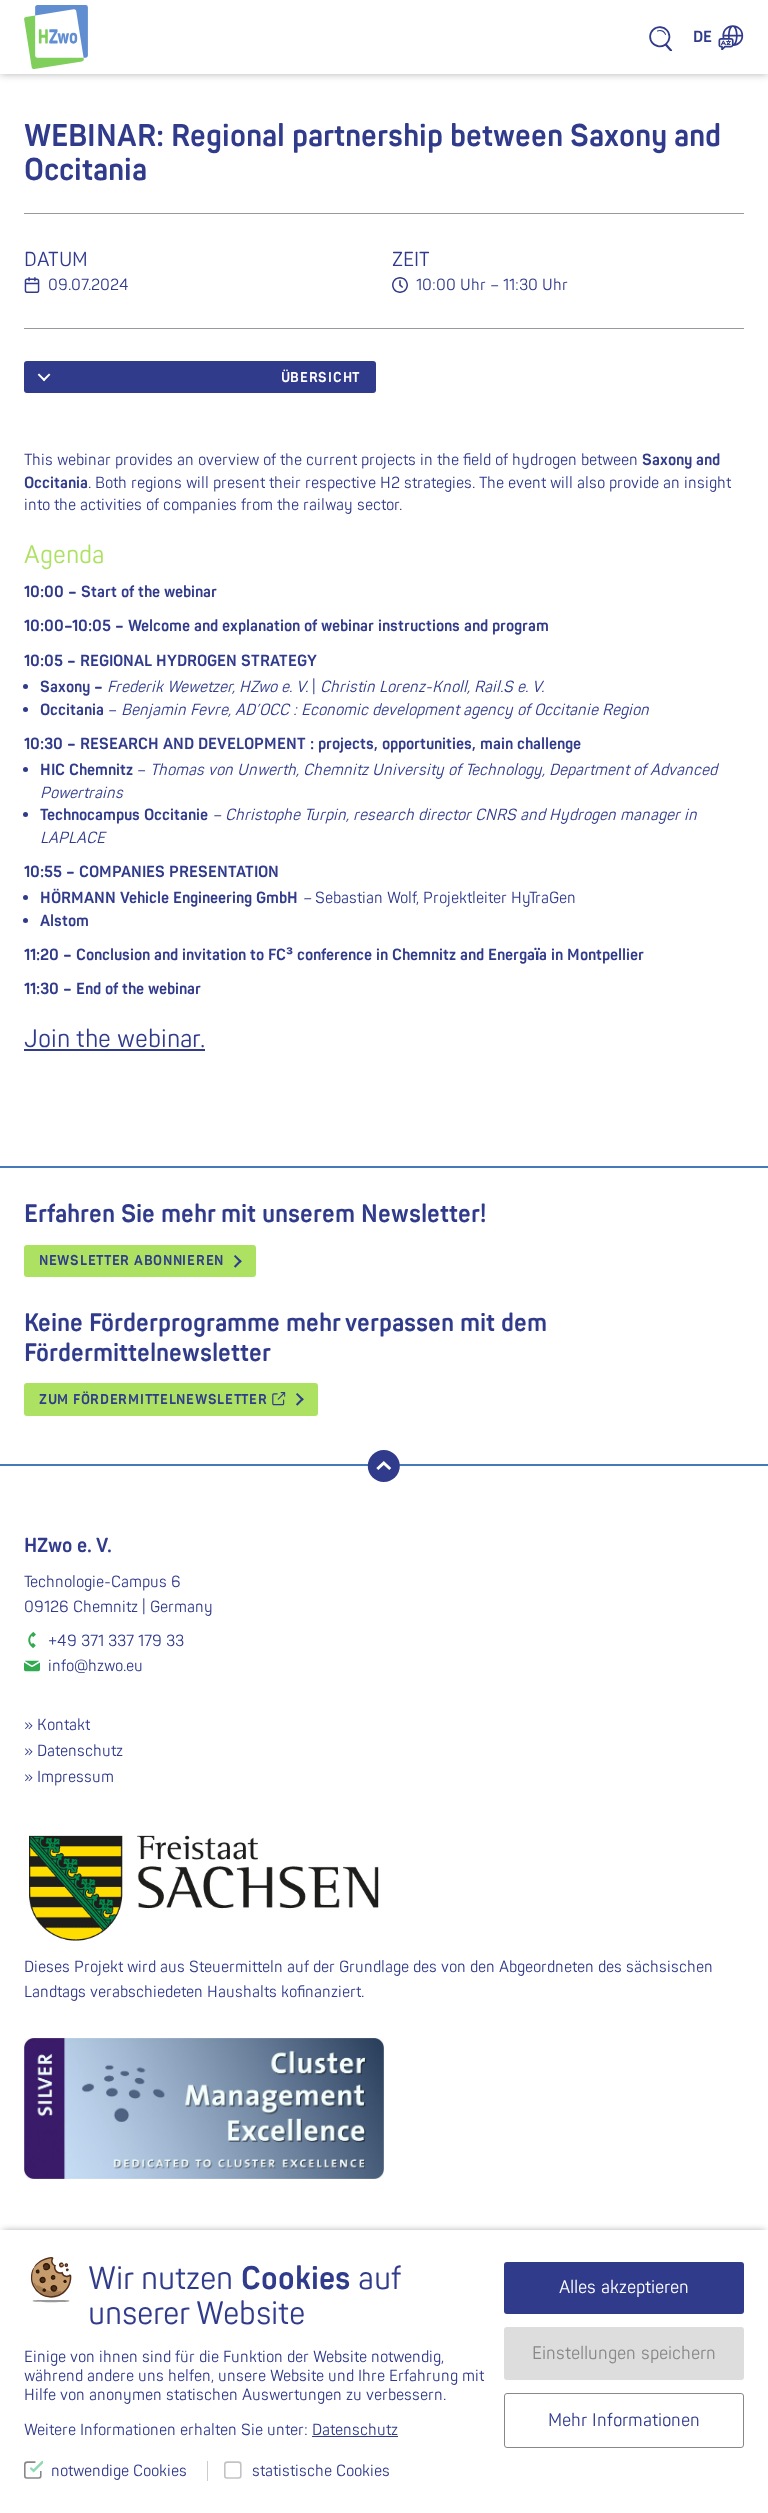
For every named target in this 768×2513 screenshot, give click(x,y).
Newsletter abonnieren (131, 1260)
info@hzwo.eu (95, 1666)
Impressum (75, 1777)
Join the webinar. (114, 1039)
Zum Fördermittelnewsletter (155, 1399)
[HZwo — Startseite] (56, 37)
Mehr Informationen (624, 2420)
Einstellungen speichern (624, 2353)
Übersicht (320, 377)
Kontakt (63, 1725)
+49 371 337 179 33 (116, 1641)
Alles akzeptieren (624, 2287)
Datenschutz (80, 1751)
